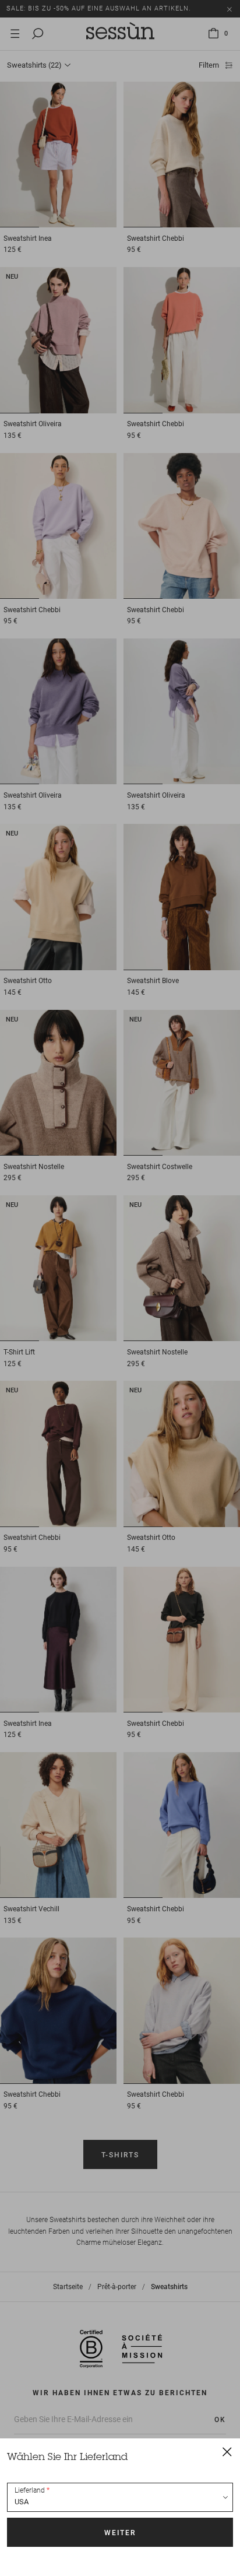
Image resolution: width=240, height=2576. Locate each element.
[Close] (227, 2451)
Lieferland (30, 2490)
